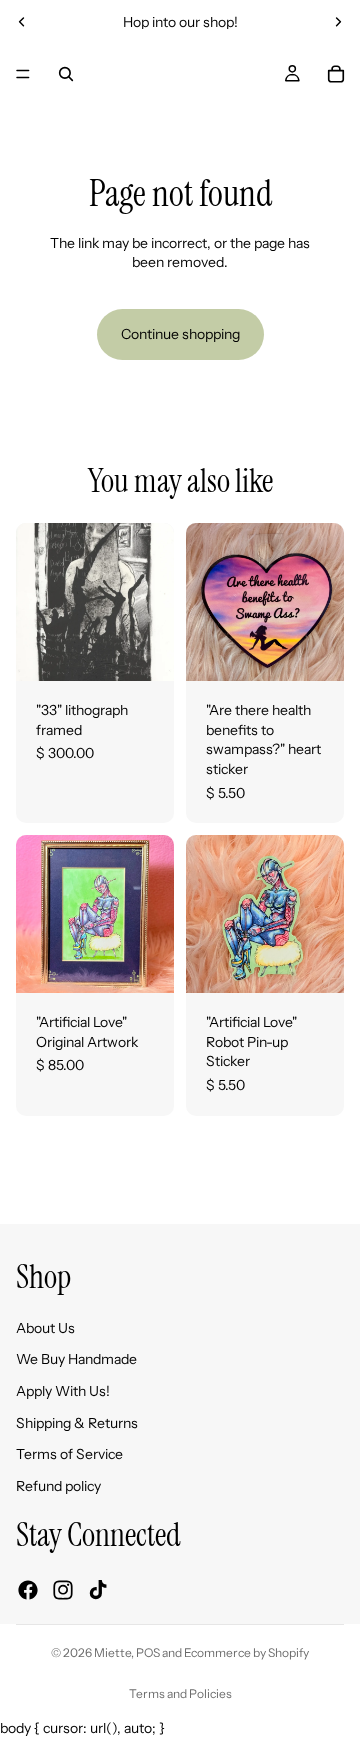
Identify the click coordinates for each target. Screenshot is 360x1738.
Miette (112, 1652)
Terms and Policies (180, 1693)
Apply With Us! (63, 1391)
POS (148, 1652)
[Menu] (23, 74)
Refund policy (58, 1486)
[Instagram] (63, 1590)
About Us (45, 1328)
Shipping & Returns (77, 1423)
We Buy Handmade (76, 1360)
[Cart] (336, 74)
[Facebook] (28, 1590)
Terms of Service (69, 1454)
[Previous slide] (22, 22)
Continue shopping (180, 334)
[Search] (66, 74)
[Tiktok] (98, 1590)
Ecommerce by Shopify (246, 1652)
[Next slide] (338, 22)
